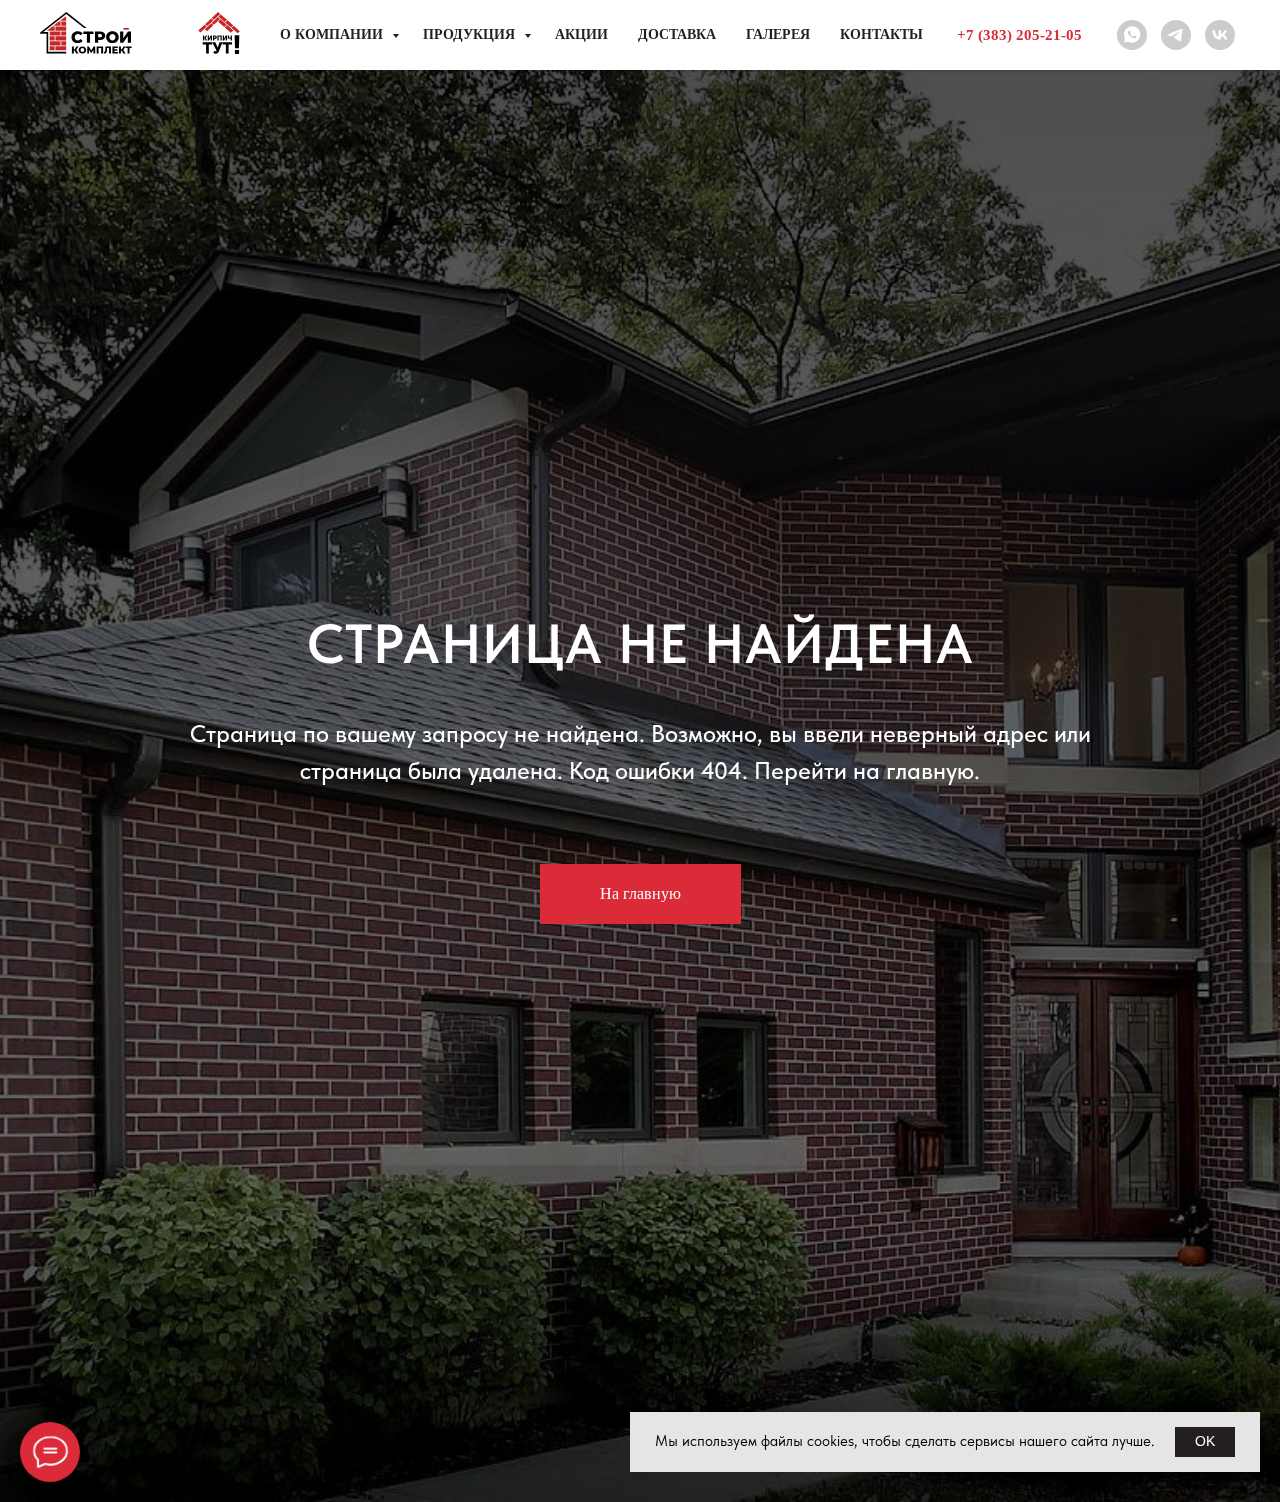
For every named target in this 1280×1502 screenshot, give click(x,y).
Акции (581, 34)
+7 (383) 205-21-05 (1019, 35)
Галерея (778, 34)
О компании (333, 34)
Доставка (677, 34)
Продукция (471, 34)
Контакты (881, 34)
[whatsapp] (1132, 35)
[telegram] (1176, 35)
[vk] (1220, 35)
